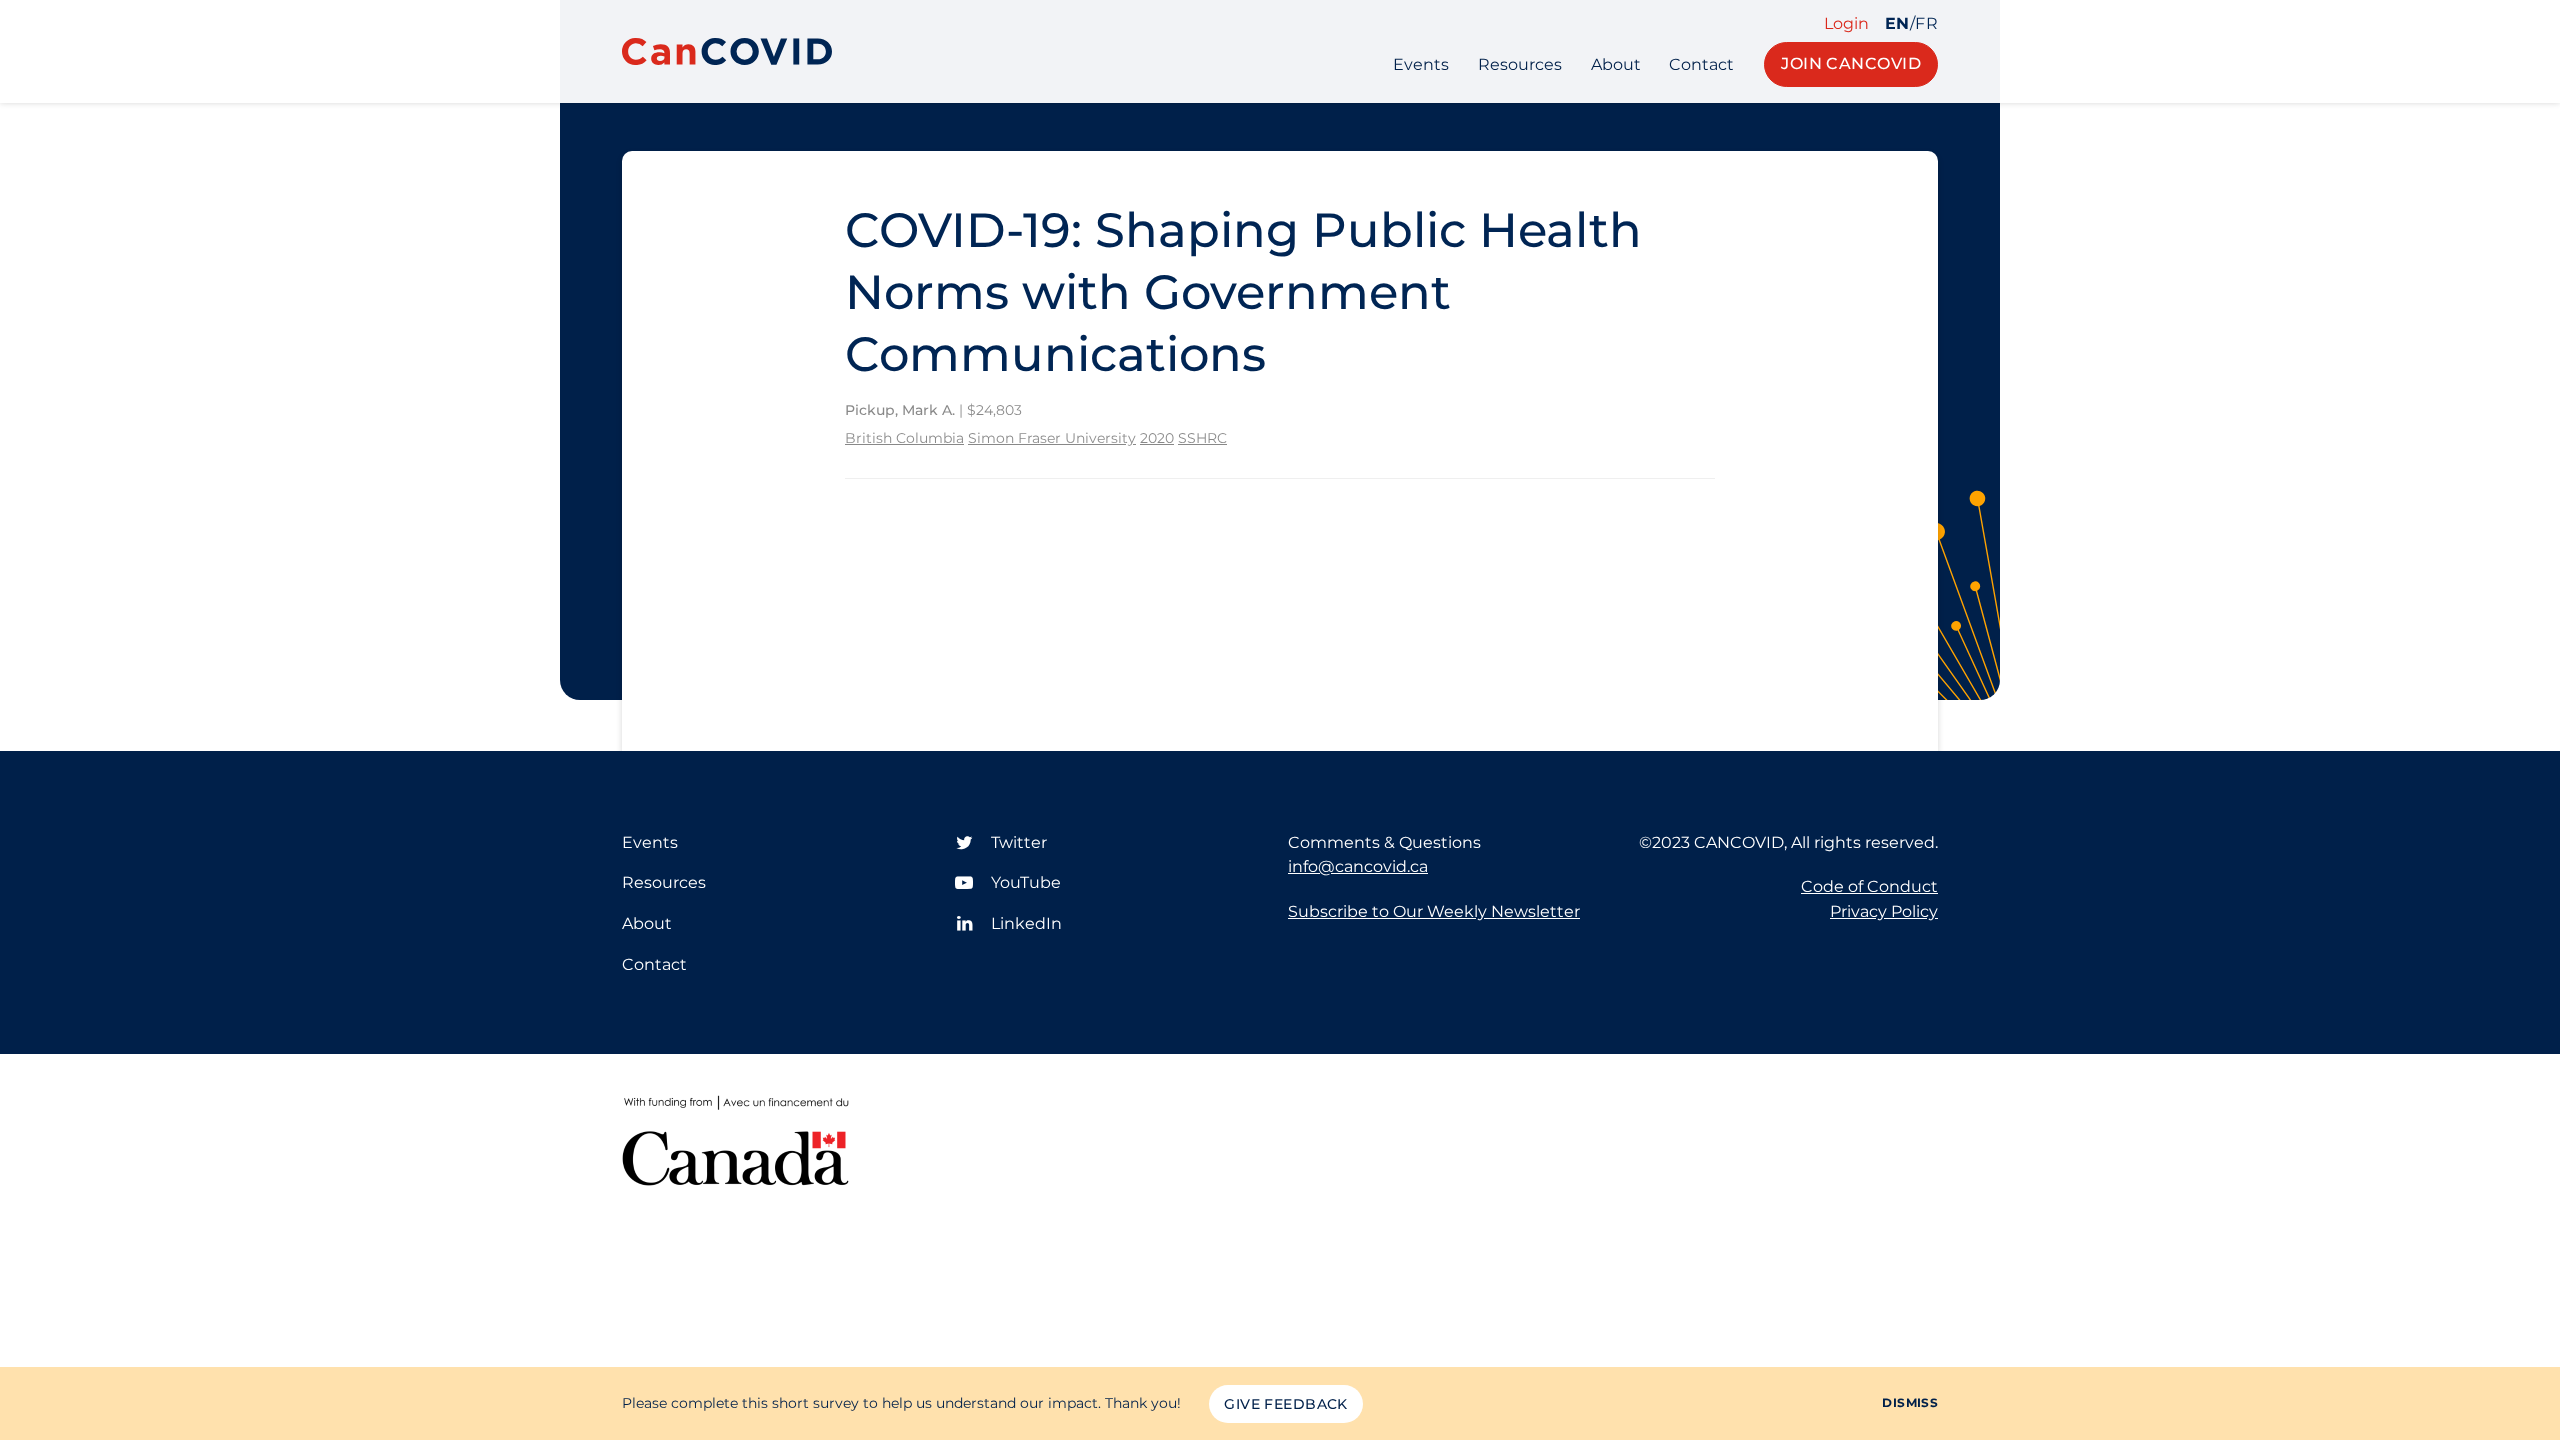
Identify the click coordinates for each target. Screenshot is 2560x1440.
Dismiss (1910, 1402)
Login (1846, 24)
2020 (1157, 438)
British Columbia (904, 438)
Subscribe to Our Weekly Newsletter (1434, 911)
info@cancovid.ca (1358, 866)
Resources (1520, 64)
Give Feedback (1285, 1404)
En (1897, 24)
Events (1421, 64)
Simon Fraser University (1052, 438)
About (1616, 64)
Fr (1926, 24)
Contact (1701, 64)
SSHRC (1202, 438)
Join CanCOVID (1851, 63)
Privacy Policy (1884, 911)
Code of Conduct (1869, 886)
